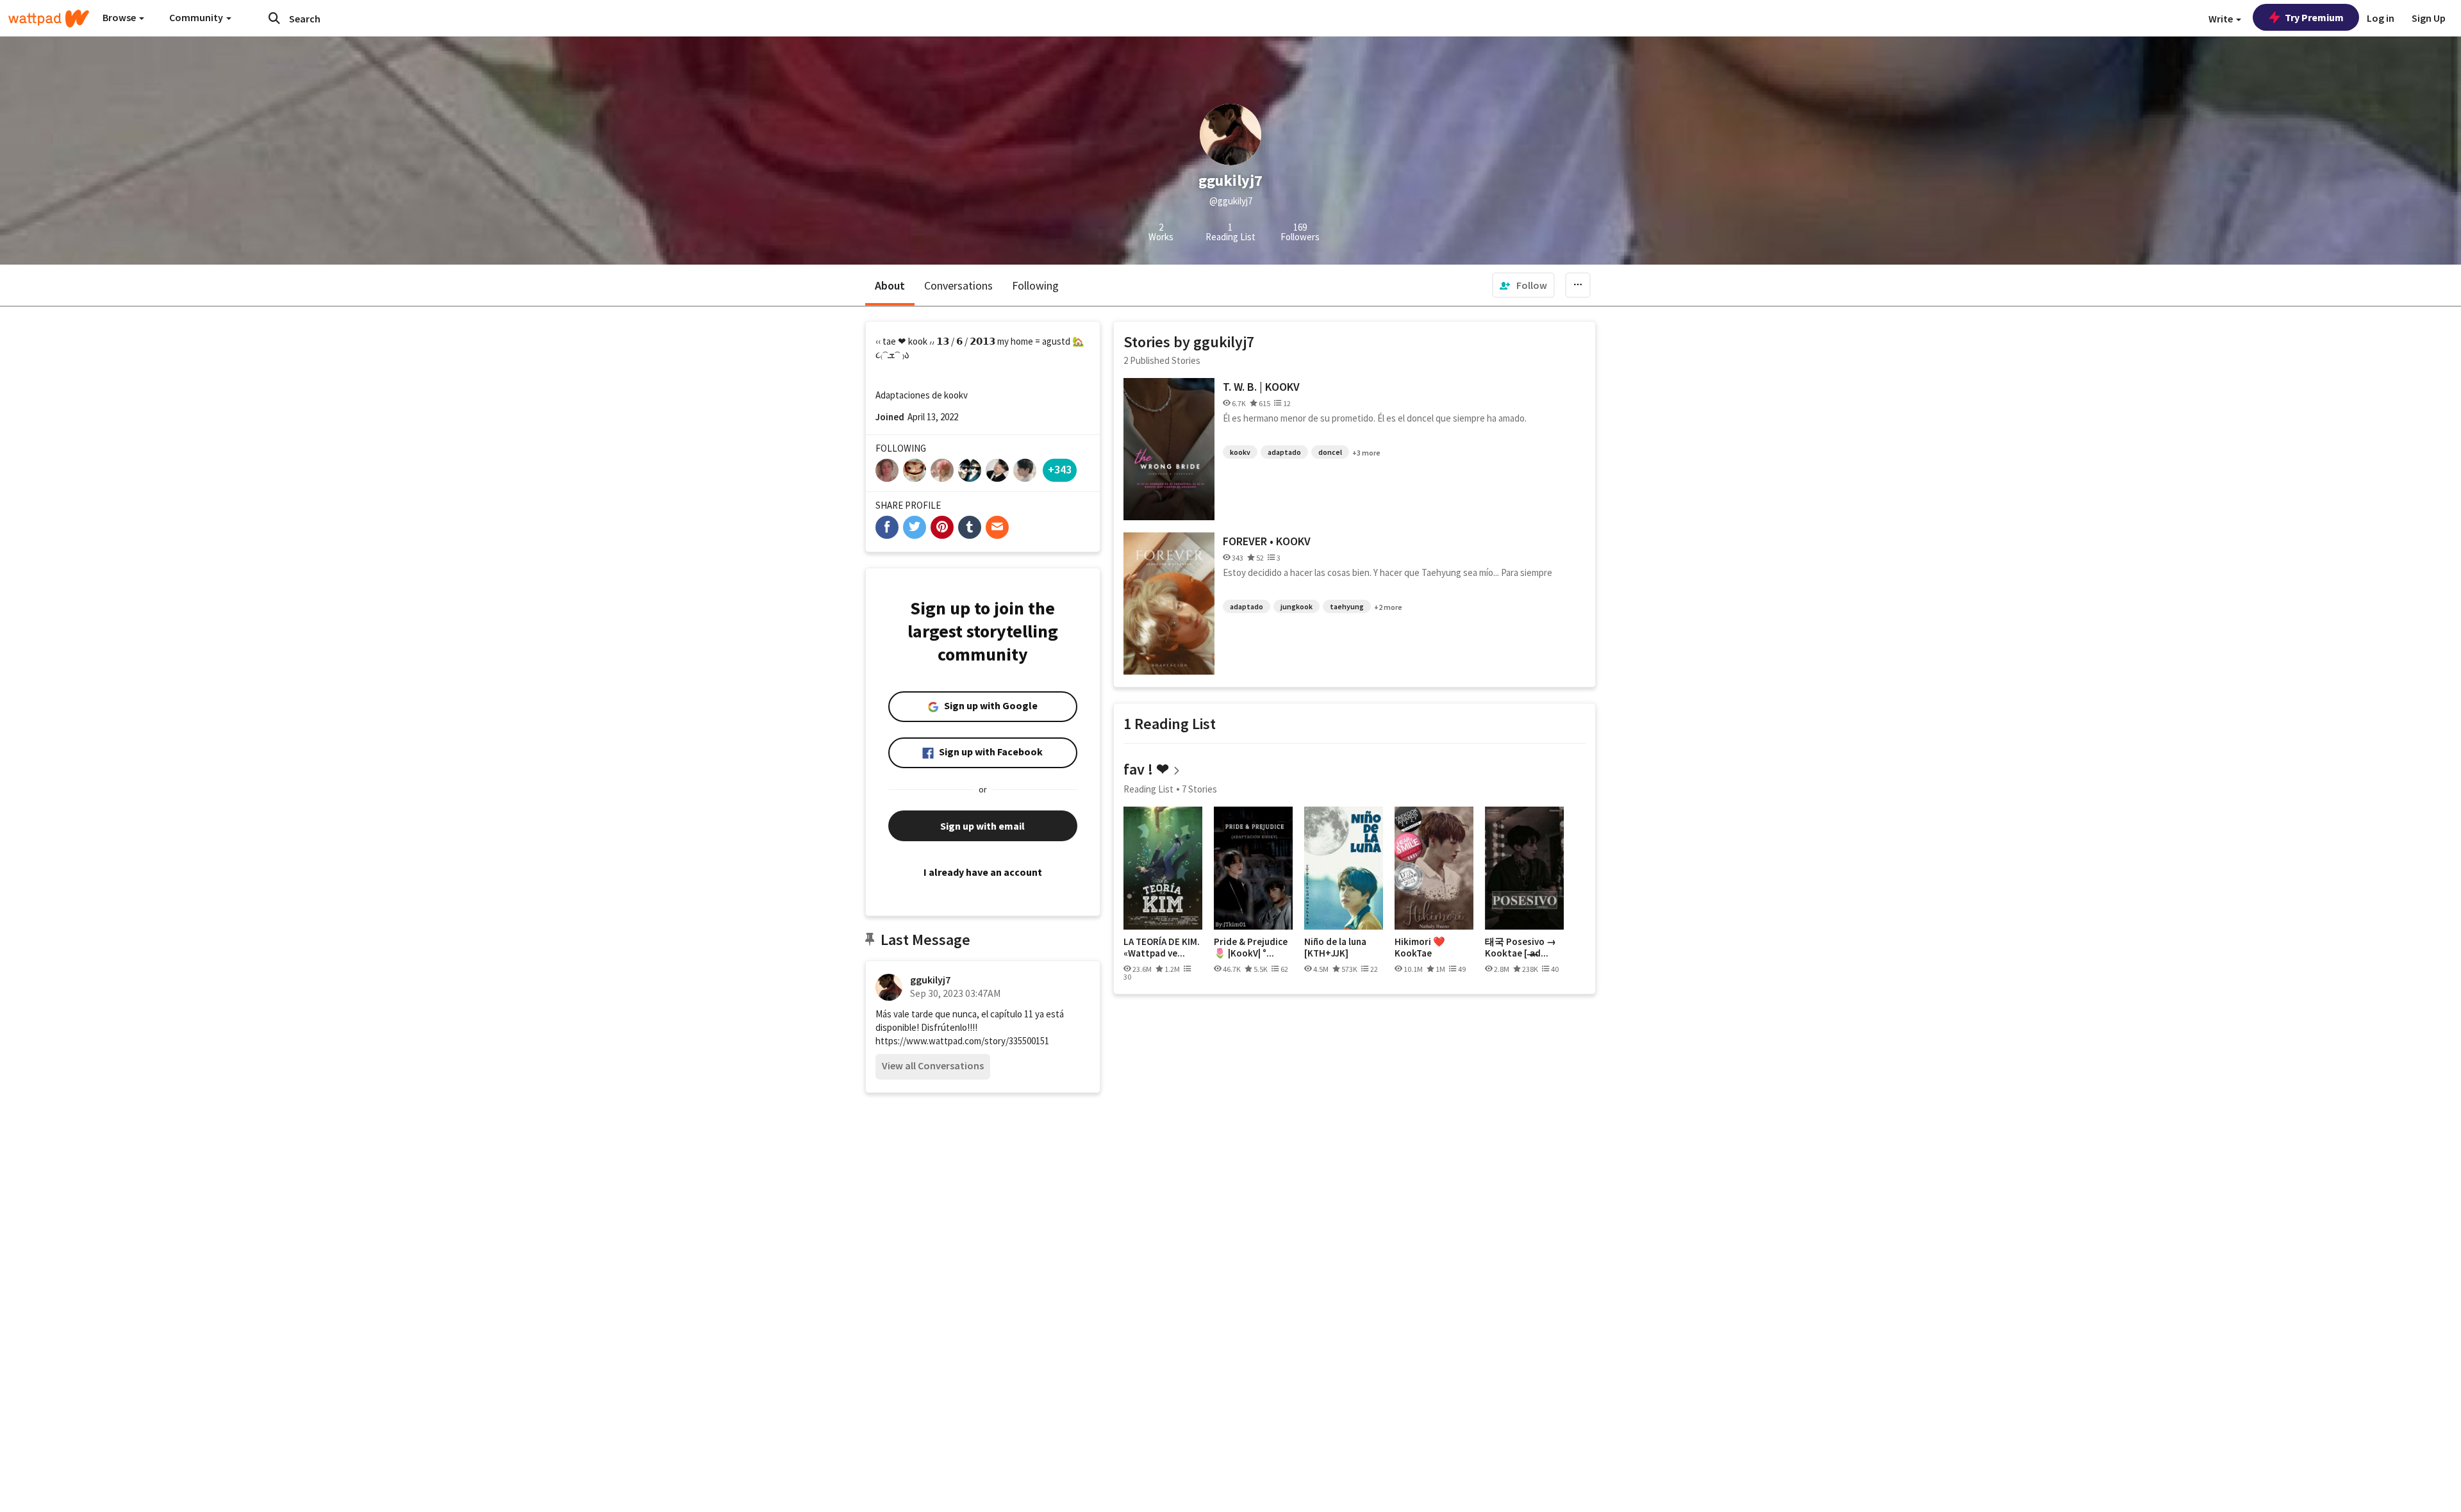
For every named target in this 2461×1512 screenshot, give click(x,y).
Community (197, 17)
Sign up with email (982, 826)
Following (1035, 285)
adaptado (1284, 452)
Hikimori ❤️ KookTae (1420, 947)
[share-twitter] (915, 527)
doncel (1330, 452)
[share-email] (997, 527)
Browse (120, 17)
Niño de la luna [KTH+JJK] (1335, 947)
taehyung (1347, 606)
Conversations (958, 285)
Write (2222, 19)
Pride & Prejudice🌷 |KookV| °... (1251, 947)
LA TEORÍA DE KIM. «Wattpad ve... (1162, 947)
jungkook (1297, 606)
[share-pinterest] (942, 527)
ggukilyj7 (930, 980)
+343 (1060, 469)
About (890, 285)
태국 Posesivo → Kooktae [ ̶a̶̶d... (1521, 947)
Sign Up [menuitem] (2429, 18)
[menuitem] (1523, 285)
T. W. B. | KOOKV (1261, 387)
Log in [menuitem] (2381, 18)
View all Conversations (933, 1065)
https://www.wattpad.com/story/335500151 (962, 1041)
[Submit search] (274, 18)
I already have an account (983, 872)
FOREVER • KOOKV (1267, 541)
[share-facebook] (887, 527)
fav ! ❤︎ (1146, 769)
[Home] (49, 19)
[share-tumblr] (970, 527)
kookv (1240, 452)
